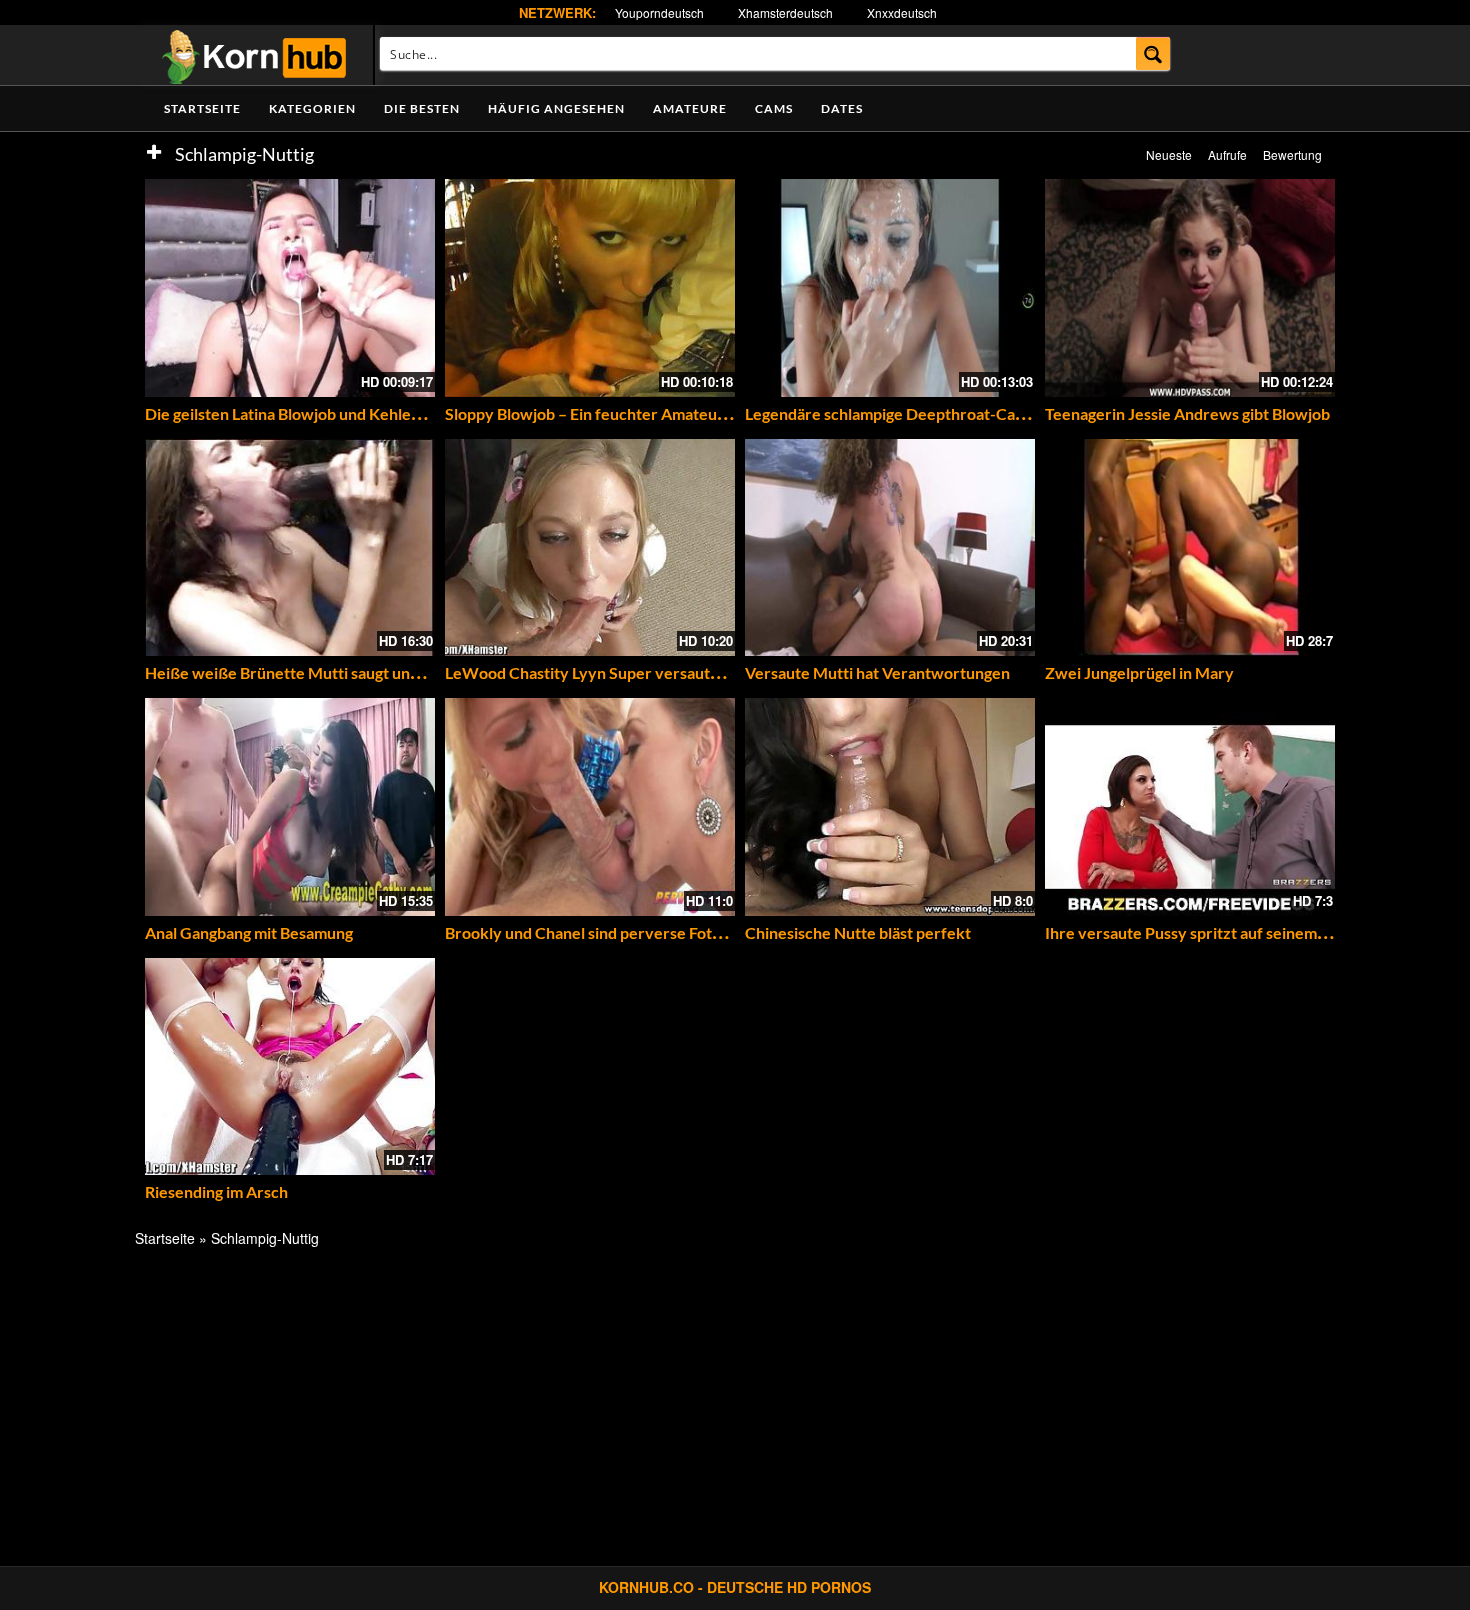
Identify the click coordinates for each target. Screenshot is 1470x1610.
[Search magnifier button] (1153, 53)
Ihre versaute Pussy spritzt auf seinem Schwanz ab (1224, 932)
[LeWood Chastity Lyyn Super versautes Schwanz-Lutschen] (590, 548)
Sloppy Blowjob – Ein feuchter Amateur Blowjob (615, 413)
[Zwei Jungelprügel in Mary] (1190, 548)
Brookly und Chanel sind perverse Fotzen (591, 932)
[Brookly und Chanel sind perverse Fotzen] (590, 807)
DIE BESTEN (422, 108)
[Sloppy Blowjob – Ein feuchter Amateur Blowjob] (590, 288)
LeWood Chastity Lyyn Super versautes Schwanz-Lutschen (654, 672)
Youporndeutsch (659, 12)
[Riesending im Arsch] (290, 1067)
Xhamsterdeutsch (785, 12)
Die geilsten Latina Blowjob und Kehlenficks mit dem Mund (352, 413)
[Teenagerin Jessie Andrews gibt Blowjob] (1190, 288)
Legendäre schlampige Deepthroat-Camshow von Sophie (946, 413)
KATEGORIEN (312, 108)
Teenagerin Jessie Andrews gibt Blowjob (1187, 413)
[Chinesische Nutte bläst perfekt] (890, 807)
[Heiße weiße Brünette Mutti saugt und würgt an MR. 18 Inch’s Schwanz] (290, 548)
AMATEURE (690, 108)
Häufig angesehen (556, 108)
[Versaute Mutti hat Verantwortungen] (890, 548)
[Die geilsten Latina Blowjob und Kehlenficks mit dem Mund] (290, 288)
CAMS (774, 108)
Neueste (1169, 154)
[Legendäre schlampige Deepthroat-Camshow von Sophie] (890, 288)
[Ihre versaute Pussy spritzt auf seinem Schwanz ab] (1190, 807)
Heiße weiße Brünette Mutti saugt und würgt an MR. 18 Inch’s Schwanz (397, 672)
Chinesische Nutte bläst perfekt (858, 932)
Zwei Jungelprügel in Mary (1139, 672)
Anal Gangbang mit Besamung (249, 932)
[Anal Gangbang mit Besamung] (290, 807)
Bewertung (1292, 154)
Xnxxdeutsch (902, 12)
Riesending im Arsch (216, 1191)
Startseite (202, 108)
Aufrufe (1227, 154)
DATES (842, 108)
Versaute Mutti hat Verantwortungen (877, 672)
